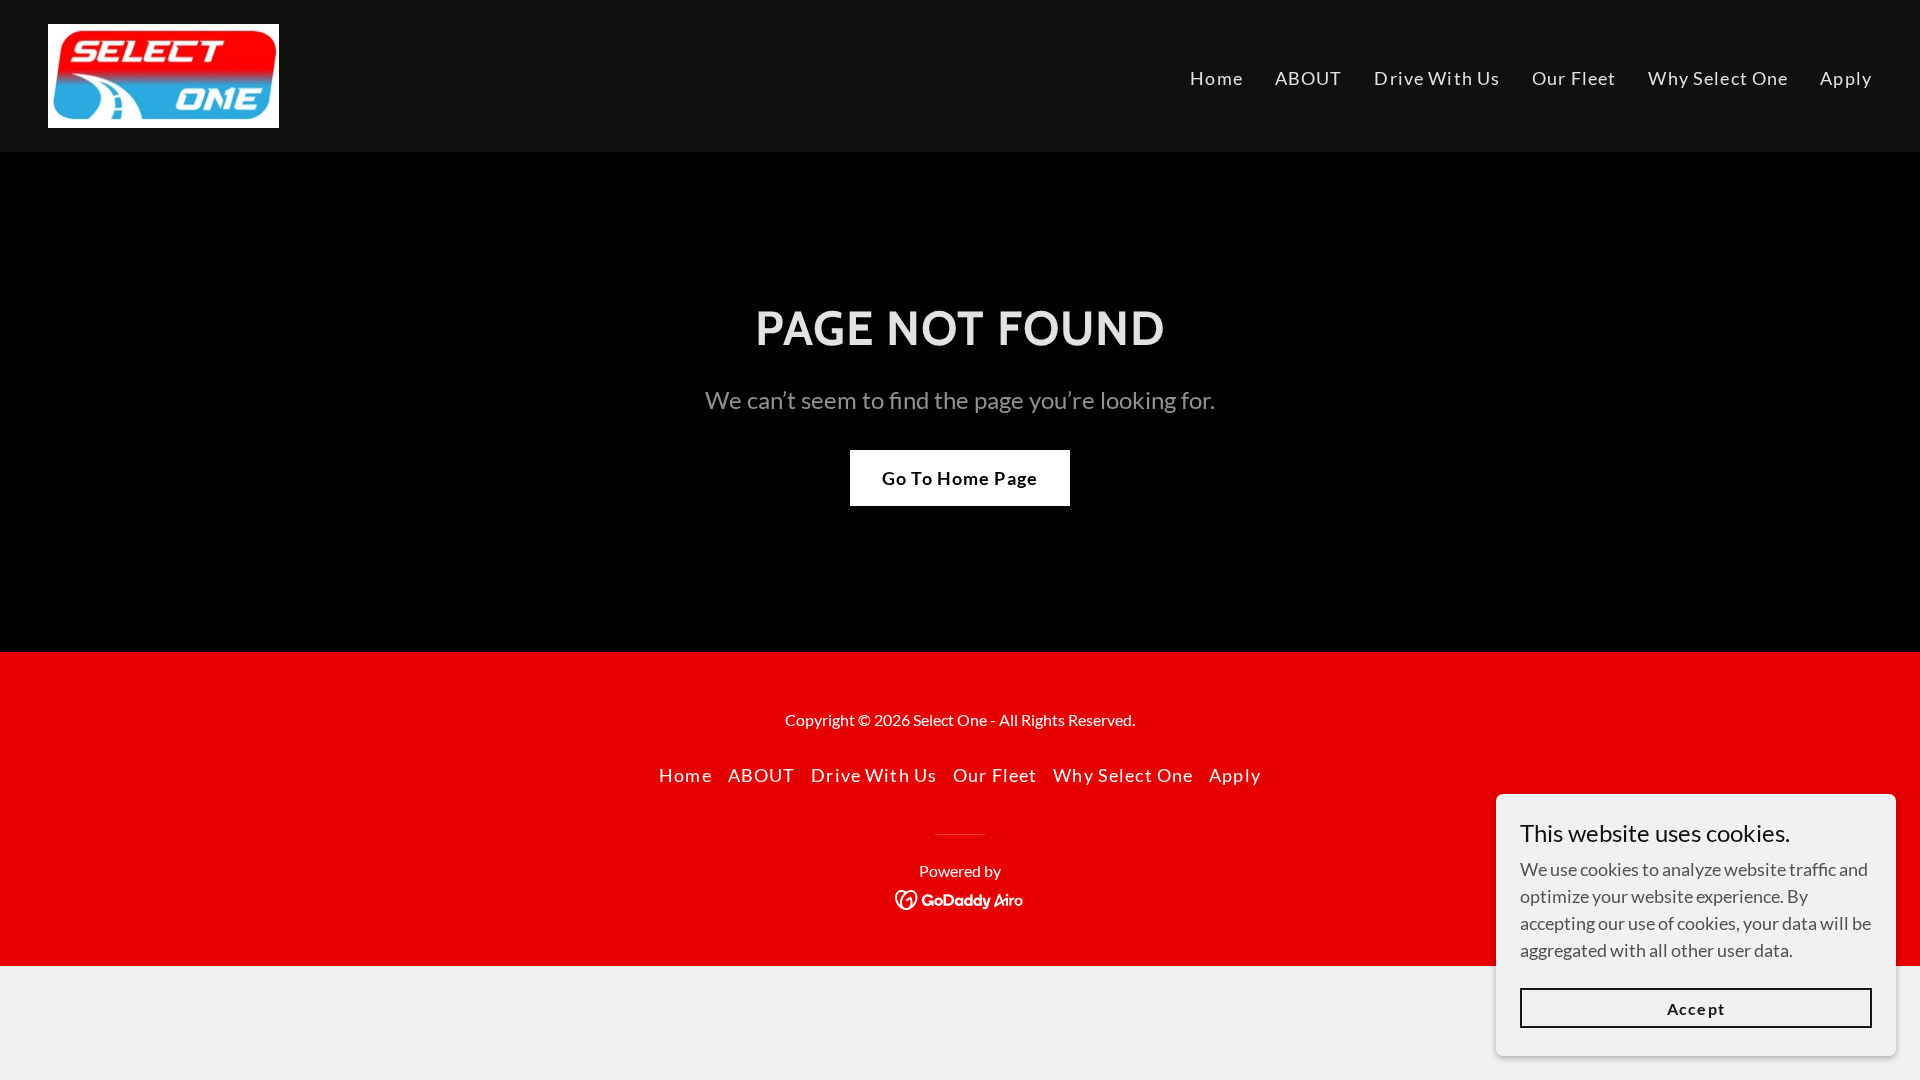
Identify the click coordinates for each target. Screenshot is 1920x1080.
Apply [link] (1846, 78)
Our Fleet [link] (1574, 78)
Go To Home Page (960, 478)
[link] (163, 74)
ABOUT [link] (1309, 78)
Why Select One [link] (1718, 78)
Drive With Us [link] (1437, 78)
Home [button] (685, 775)
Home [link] (1216, 78)
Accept (1695, 1008)
